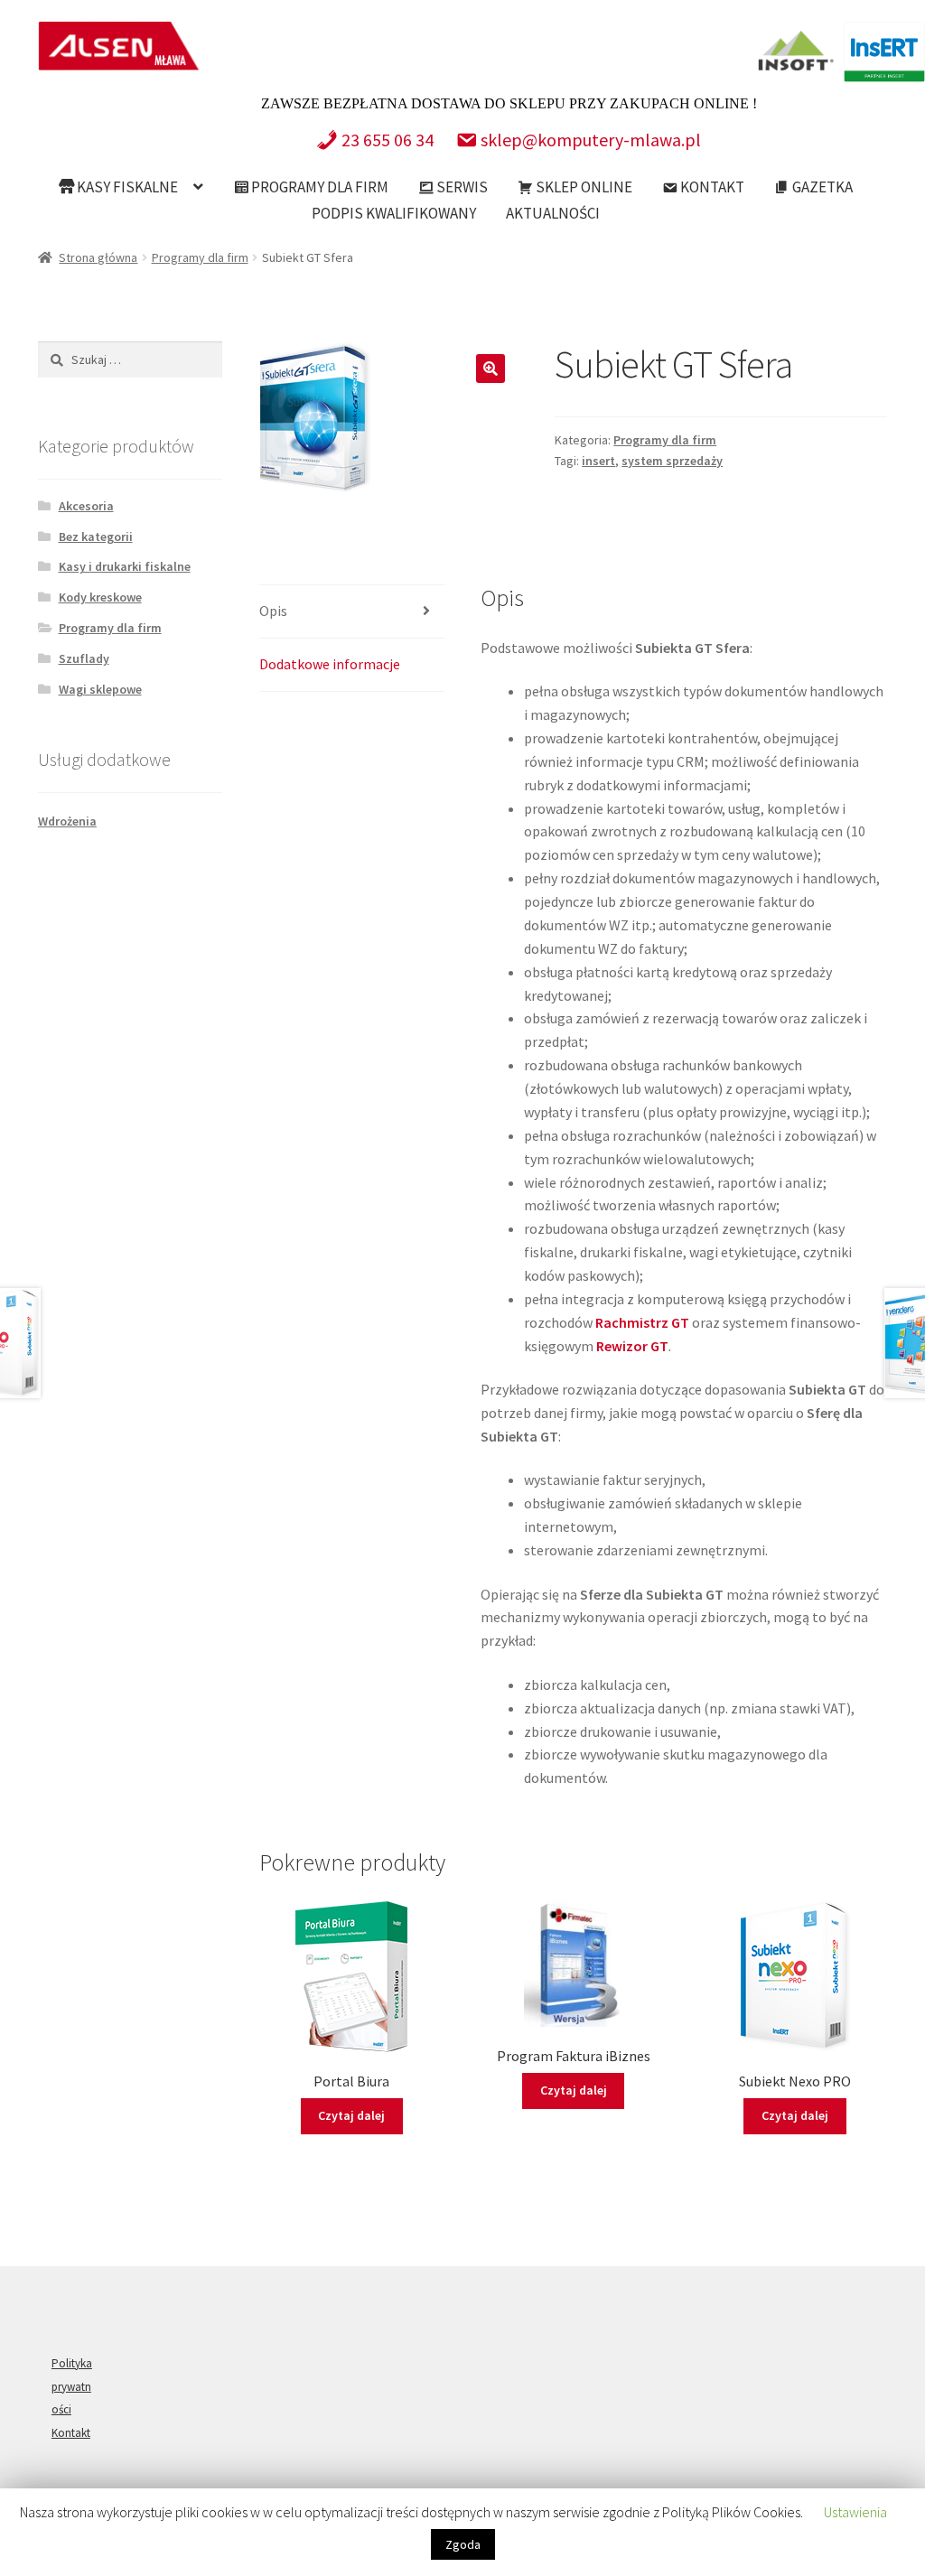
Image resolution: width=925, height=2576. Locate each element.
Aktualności (553, 213)
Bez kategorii (96, 537)
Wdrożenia (67, 821)
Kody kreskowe (100, 597)
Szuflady (84, 658)
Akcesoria (86, 506)
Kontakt (711, 187)
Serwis (461, 187)
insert (598, 461)
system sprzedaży (672, 461)
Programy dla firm (318, 187)
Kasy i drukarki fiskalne (125, 566)
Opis (273, 611)
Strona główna (98, 257)
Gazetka (821, 187)
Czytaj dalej (351, 2115)
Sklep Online (583, 187)
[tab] (351, 612)
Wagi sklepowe (100, 689)
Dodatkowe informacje (330, 664)
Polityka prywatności (72, 2387)
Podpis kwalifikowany (394, 213)
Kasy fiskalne (126, 187)
